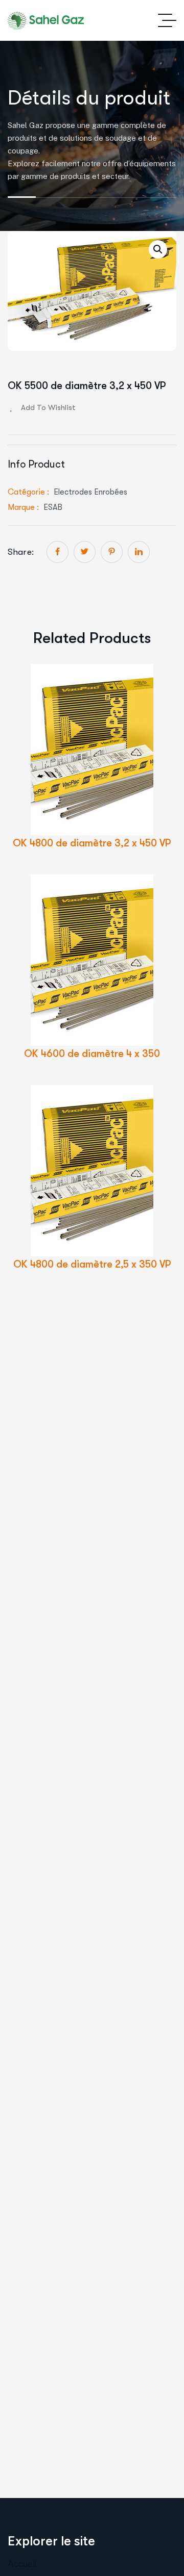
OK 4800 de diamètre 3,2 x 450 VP (92, 843)
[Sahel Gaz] (49, 21)
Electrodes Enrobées (90, 492)
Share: (21, 552)
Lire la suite (109, 768)
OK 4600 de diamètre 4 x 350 (92, 1054)
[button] (158, 249)
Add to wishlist (48, 407)
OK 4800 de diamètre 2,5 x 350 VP (92, 1264)
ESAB (53, 507)
